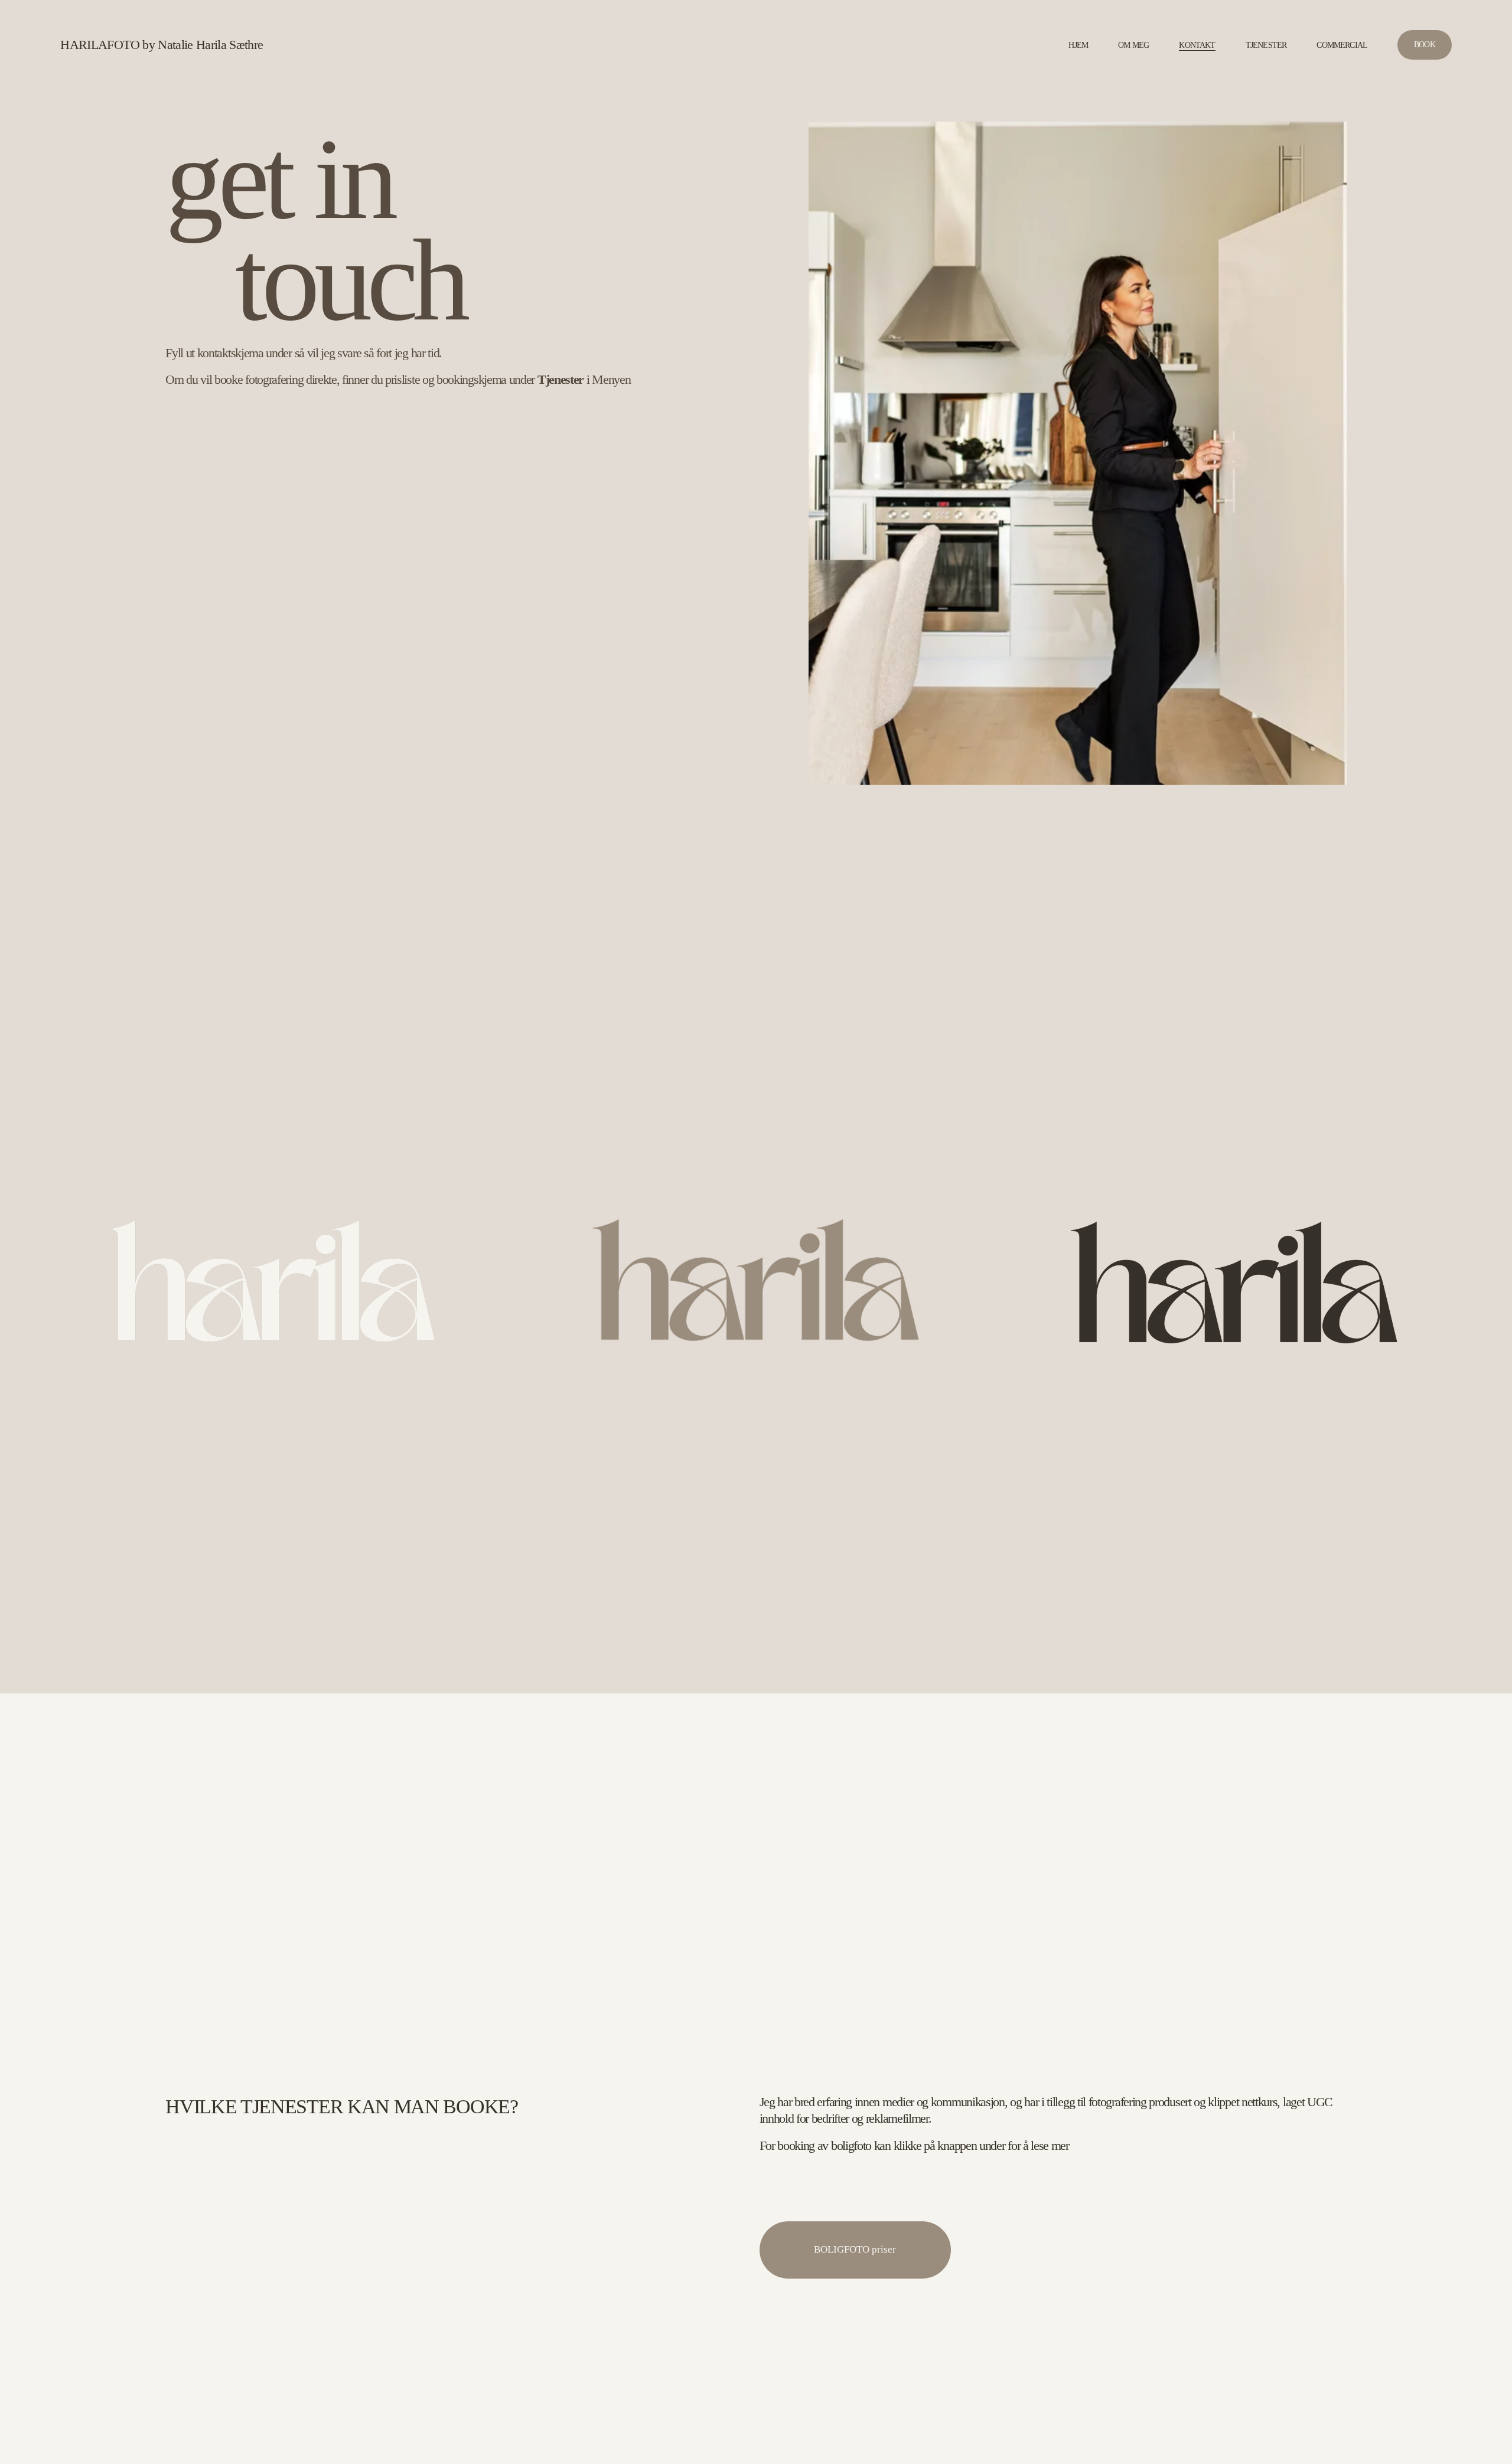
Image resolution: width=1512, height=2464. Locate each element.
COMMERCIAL (1342, 45)
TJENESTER (1266, 45)
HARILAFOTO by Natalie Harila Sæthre (162, 45)
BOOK (1425, 45)
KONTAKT (1197, 45)
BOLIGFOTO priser (855, 2249)
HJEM (1078, 45)
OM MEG (1133, 45)
